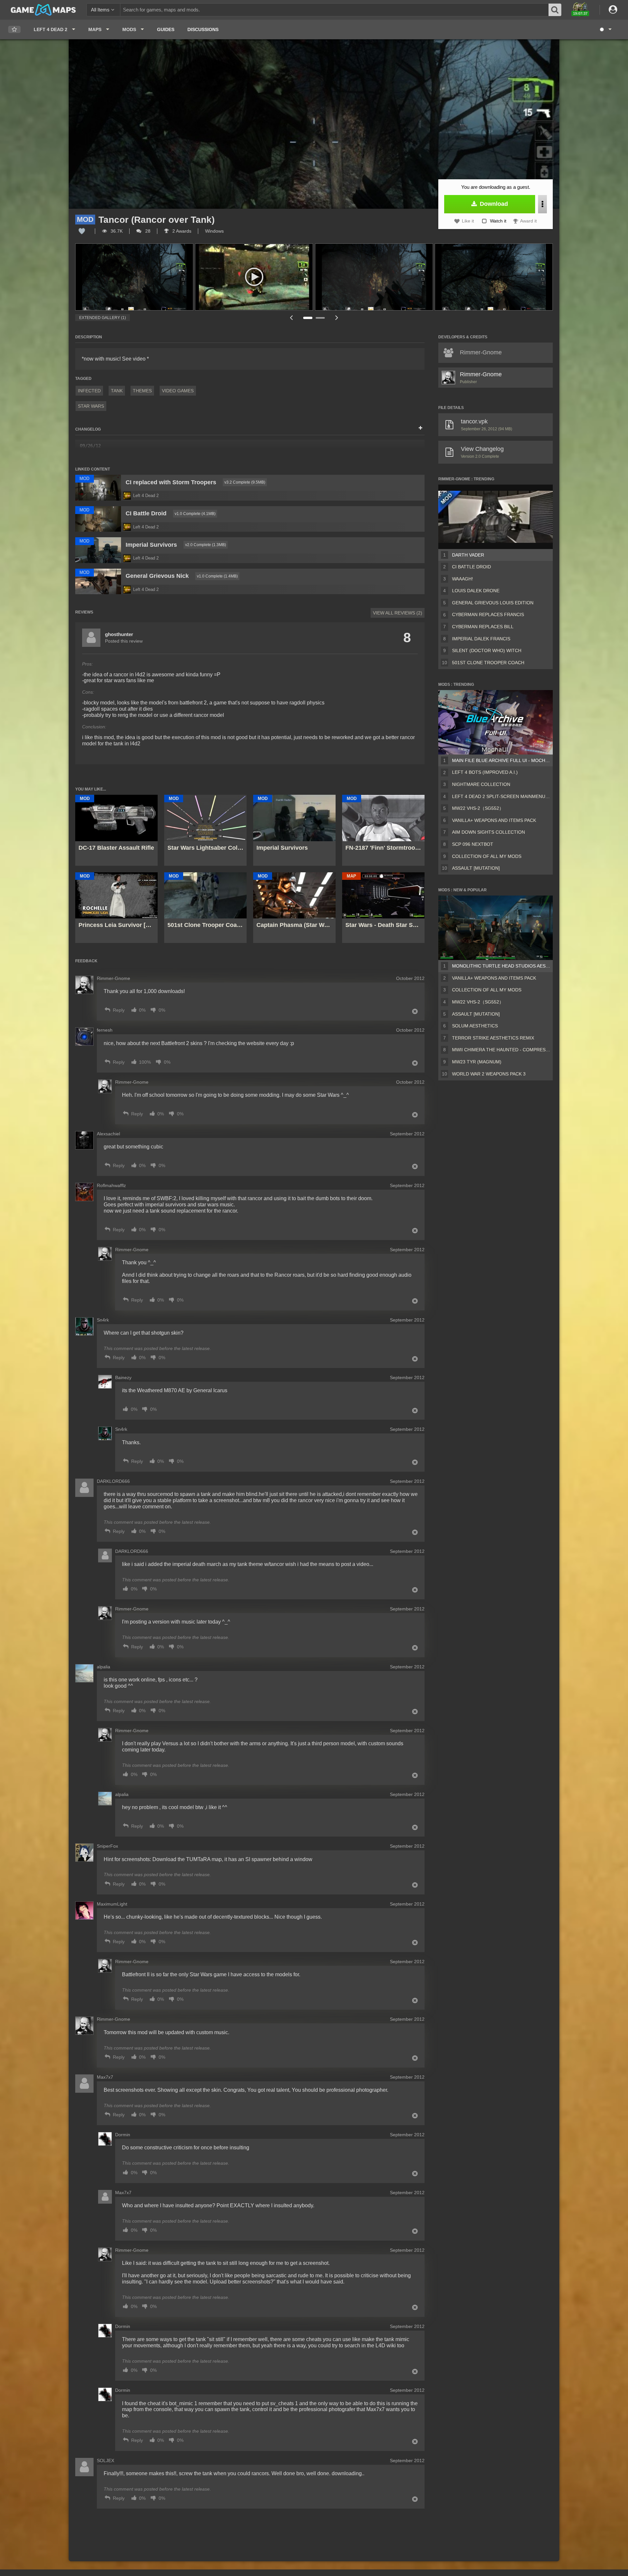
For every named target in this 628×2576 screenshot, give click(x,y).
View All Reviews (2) (398, 613)
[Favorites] (14, 30)
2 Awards (181, 231)
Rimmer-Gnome (481, 374)
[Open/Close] (420, 428)
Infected (89, 391)
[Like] (82, 231)
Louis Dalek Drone (476, 591)
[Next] (337, 318)
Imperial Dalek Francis (481, 639)
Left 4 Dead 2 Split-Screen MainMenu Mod (501, 796)
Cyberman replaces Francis (488, 614)
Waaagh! (462, 579)
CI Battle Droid (471, 567)
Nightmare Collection (481, 784)
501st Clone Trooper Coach (488, 663)
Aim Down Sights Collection (488, 832)
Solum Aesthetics (475, 1026)
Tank (117, 391)
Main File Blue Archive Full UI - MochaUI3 (501, 760)
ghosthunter (119, 634)
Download (493, 204)
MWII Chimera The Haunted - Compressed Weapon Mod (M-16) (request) (501, 1050)
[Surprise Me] (605, 29)
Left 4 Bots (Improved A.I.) (485, 772)
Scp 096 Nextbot (473, 844)
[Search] (555, 10)
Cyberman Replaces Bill (483, 627)
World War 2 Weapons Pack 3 (489, 1074)
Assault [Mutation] (476, 868)
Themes (142, 391)
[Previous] (291, 318)
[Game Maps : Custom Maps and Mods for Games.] (43, 9)
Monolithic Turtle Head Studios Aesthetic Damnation (501, 966)
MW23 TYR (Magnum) (477, 1062)
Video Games (178, 391)
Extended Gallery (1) (103, 318)
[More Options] (542, 204)
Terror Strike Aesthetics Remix (493, 1038)
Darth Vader (468, 555)
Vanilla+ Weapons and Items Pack (494, 820)
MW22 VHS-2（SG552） (478, 808)
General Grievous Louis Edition (493, 603)
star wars (91, 406)
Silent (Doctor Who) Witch (487, 650)
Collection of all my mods (487, 856)
